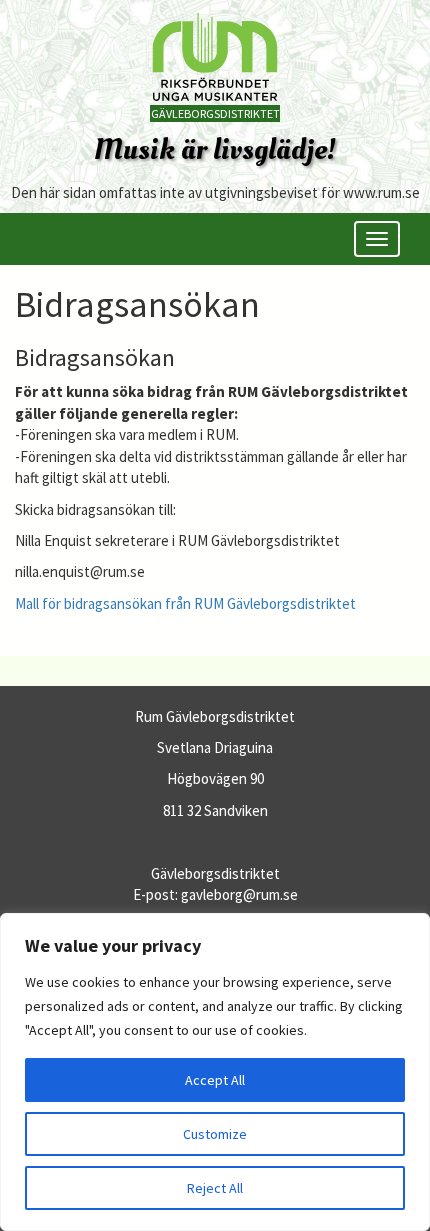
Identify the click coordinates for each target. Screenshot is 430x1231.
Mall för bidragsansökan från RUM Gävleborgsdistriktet (187, 603)
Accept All (215, 1080)
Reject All (215, 1188)
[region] (215, 1072)
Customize (215, 1134)
